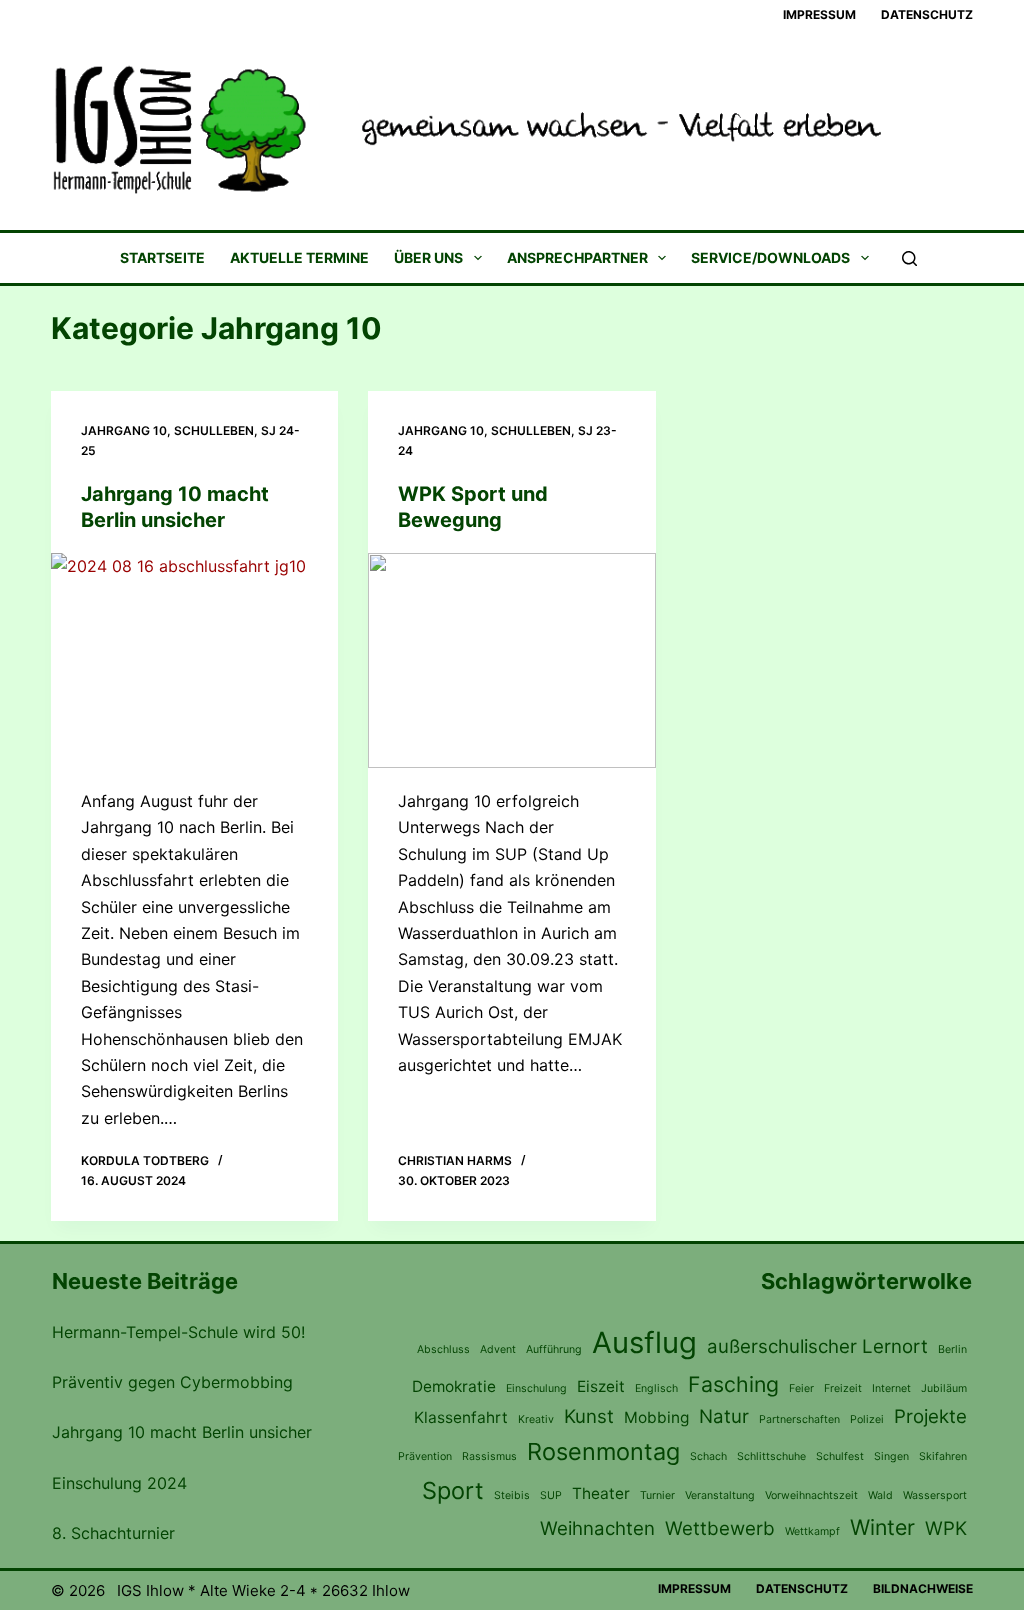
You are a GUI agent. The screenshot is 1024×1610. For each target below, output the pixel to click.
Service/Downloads (770, 258)
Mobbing (656, 1417)
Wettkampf (812, 1531)
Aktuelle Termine (299, 258)
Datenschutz (927, 14)
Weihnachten (597, 1528)
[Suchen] (909, 258)
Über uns (428, 258)
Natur (724, 1416)
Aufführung (554, 1349)
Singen (891, 1456)
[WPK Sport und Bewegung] (511, 660)
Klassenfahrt (461, 1417)
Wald (880, 1495)
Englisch (656, 1388)
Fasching (733, 1384)
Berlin (952, 1349)
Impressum (819, 14)
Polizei (867, 1419)
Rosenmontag (603, 1451)
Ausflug (644, 1342)
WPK (946, 1528)
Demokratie (454, 1386)
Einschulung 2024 (119, 1483)
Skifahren (943, 1456)
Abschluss (443, 1349)
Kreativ (536, 1419)
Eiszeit (601, 1386)
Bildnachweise (923, 1588)
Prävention (425, 1456)
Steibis (512, 1495)
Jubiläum (944, 1388)
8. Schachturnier (113, 1533)
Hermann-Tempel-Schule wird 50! (178, 1332)
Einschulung (536, 1388)
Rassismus (489, 1456)
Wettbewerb (720, 1528)
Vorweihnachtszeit (811, 1495)
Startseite (162, 258)
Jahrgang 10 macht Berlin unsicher (182, 1432)
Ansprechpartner (577, 258)
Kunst (589, 1416)
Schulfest (840, 1456)
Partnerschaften (799, 1419)
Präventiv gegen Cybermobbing (172, 1382)
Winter (882, 1527)
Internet (891, 1388)
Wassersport (935, 1495)
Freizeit (843, 1388)
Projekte (930, 1416)
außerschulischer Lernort (817, 1346)
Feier (801, 1388)
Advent (498, 1349)
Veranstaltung (720, 1495)
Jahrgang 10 (124, 430)
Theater (601, 1493)
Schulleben (214, 430)
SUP (551, 1495)
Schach (708, 1456)
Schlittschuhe (771, 1456)
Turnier (657, 1495)
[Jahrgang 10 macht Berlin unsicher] (194, 660)
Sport (453, 1490)
